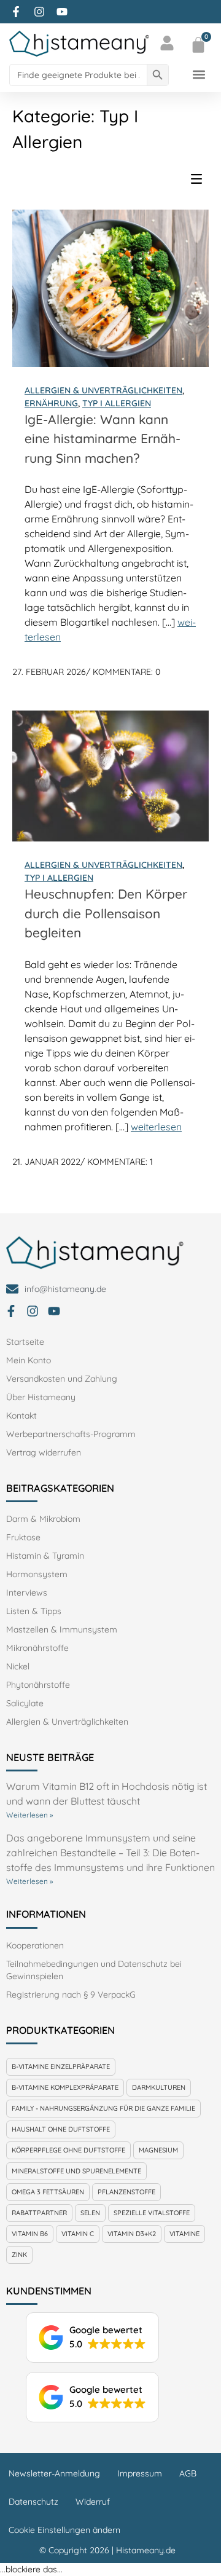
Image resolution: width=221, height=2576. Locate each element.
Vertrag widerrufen (44, 1452)
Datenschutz (33, 2502)
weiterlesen (156, 1127)
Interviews (27, 1593)
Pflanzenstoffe (126, 2192)
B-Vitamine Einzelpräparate (61, 2066)
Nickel (18, 1666)
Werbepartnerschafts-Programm (71, 1434)
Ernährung (51, 403)
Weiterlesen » (29, 1815)
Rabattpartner (39, 2213)
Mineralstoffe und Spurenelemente (76, 2171)
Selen (90, 2213)
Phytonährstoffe (38, 1685)
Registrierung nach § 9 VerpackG (71, 1995)
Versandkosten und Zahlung (62, 1379)
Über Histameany (41, 1397)
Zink (19, 2255)
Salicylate (25, 1703)
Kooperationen (35, 1945)
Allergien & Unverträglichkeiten (103, 390)
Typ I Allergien (117, 403)
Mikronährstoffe (37, 1648)
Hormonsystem (37, 1574)
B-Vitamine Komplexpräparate (65, 2087)
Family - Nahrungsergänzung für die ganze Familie (103, 2108)
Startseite (25, 1342)
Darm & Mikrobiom (43, 1519)
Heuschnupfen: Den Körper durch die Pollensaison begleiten (106, 913)
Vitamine (184, 2234)
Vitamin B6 (30, 2234)
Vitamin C (78, 2234)
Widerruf (93, 2502)
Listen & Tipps (34, 1611)
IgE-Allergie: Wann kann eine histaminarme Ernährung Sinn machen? (103, 439)
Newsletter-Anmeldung (54, 2473)
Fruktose (23, 1537)
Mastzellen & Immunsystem (62, 1629)
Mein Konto (29, 1360)
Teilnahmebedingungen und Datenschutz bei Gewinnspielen (94, 1970)
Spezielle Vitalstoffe (152, 2213)
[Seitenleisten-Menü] (200, 182)
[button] (199, 75)
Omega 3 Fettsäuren (48, 2192)
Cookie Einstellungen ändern (64, 2530)
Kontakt (21, 1416)
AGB (188, 2473)
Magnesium (158, 2150)
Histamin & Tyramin (45, 1556)
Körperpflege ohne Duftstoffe (68, 2150)
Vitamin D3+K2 (132, 2234)
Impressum (140, 2473)
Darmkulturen (159, 2087)
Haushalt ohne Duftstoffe (61, 2129)
